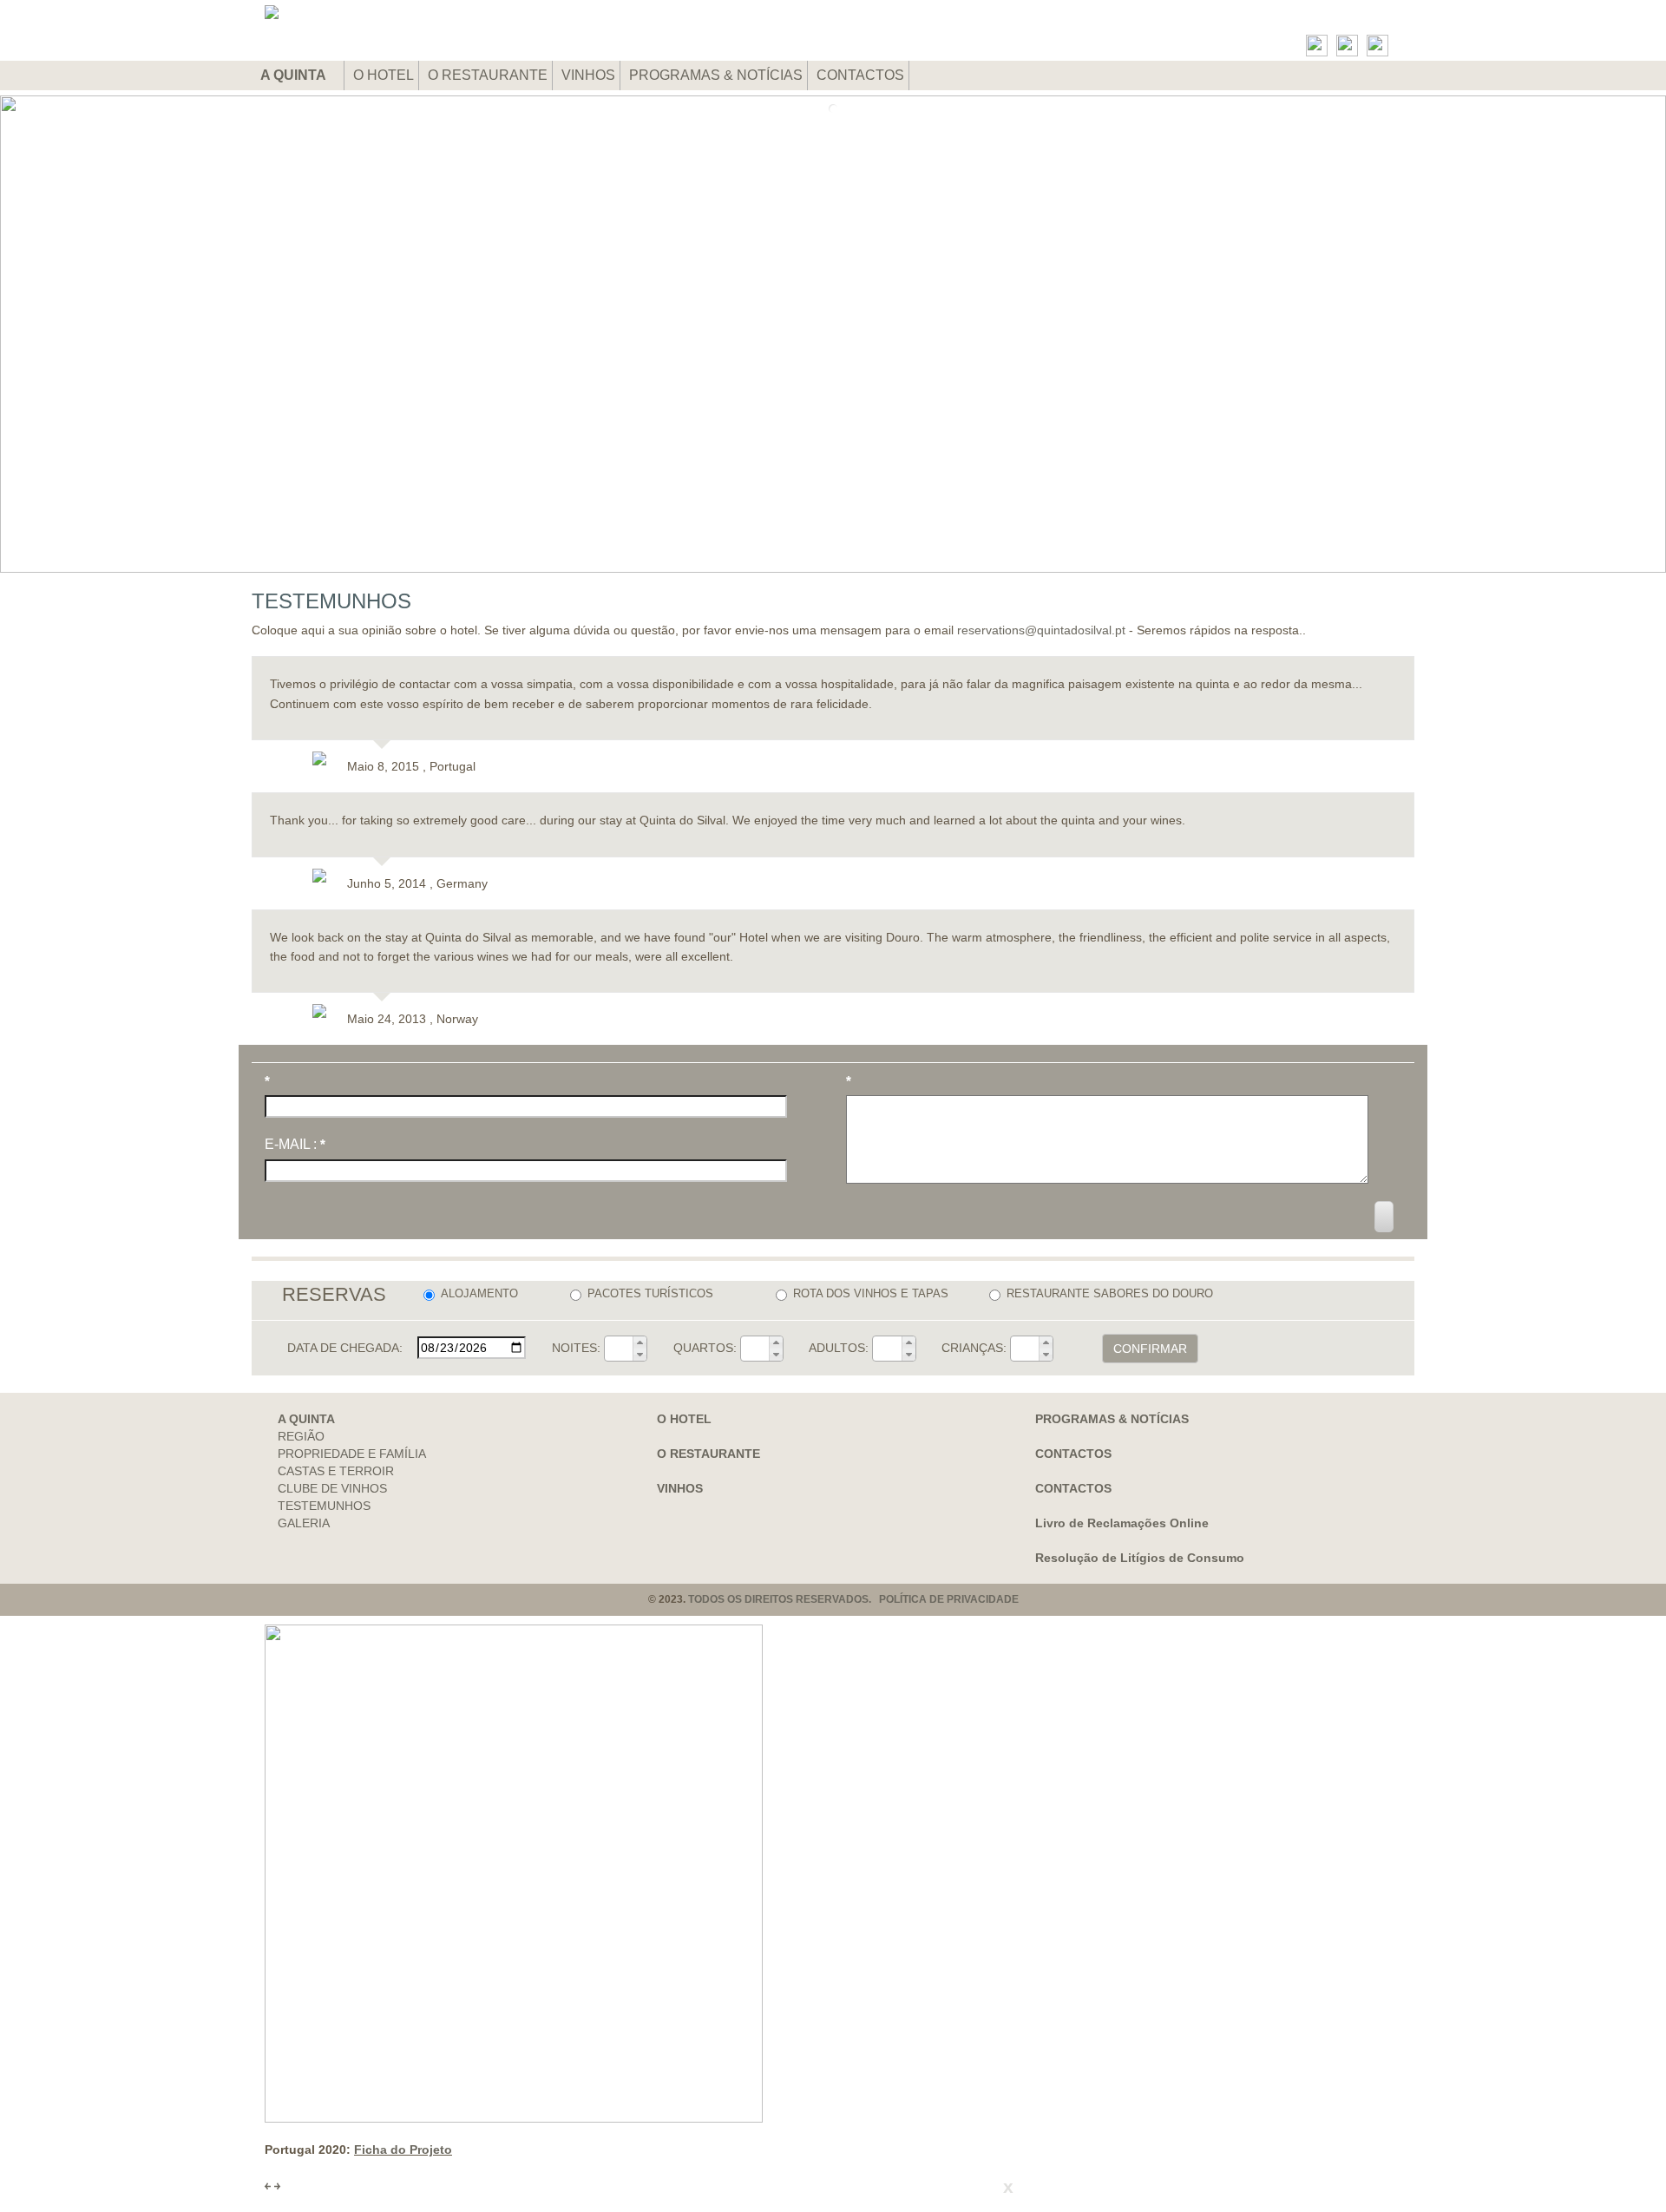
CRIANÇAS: (974, 1348)
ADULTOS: (839, 1348)
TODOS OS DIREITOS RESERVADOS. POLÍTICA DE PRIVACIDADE (853, 1599)
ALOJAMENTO (479, 1293)
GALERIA (304, 1523)
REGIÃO (301, 1436)
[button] (640, 1342)
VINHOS (588, 75)
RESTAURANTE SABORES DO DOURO (1109, 1293)
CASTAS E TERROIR (336, 1471)
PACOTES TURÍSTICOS (650, 1293)
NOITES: (576, 1348)
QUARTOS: (705, 1348)
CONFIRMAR (1150, 1349)
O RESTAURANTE (488, 75)
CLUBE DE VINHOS (332, 1488)
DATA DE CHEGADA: (345, 1348)
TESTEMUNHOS (324, 1506)
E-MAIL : (295, 1144)
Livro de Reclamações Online (1122, 1523)
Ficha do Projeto (403, 2150)
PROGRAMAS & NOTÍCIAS (716, 75)
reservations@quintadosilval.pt (1041, 630)
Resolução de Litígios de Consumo (1140, 1558)
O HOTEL (384, 75)
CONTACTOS (860, 75)
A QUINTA (295, 75)
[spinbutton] (619, 1349)
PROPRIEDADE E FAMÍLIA (352, 1454)
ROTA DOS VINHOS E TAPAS (871, 1293)
